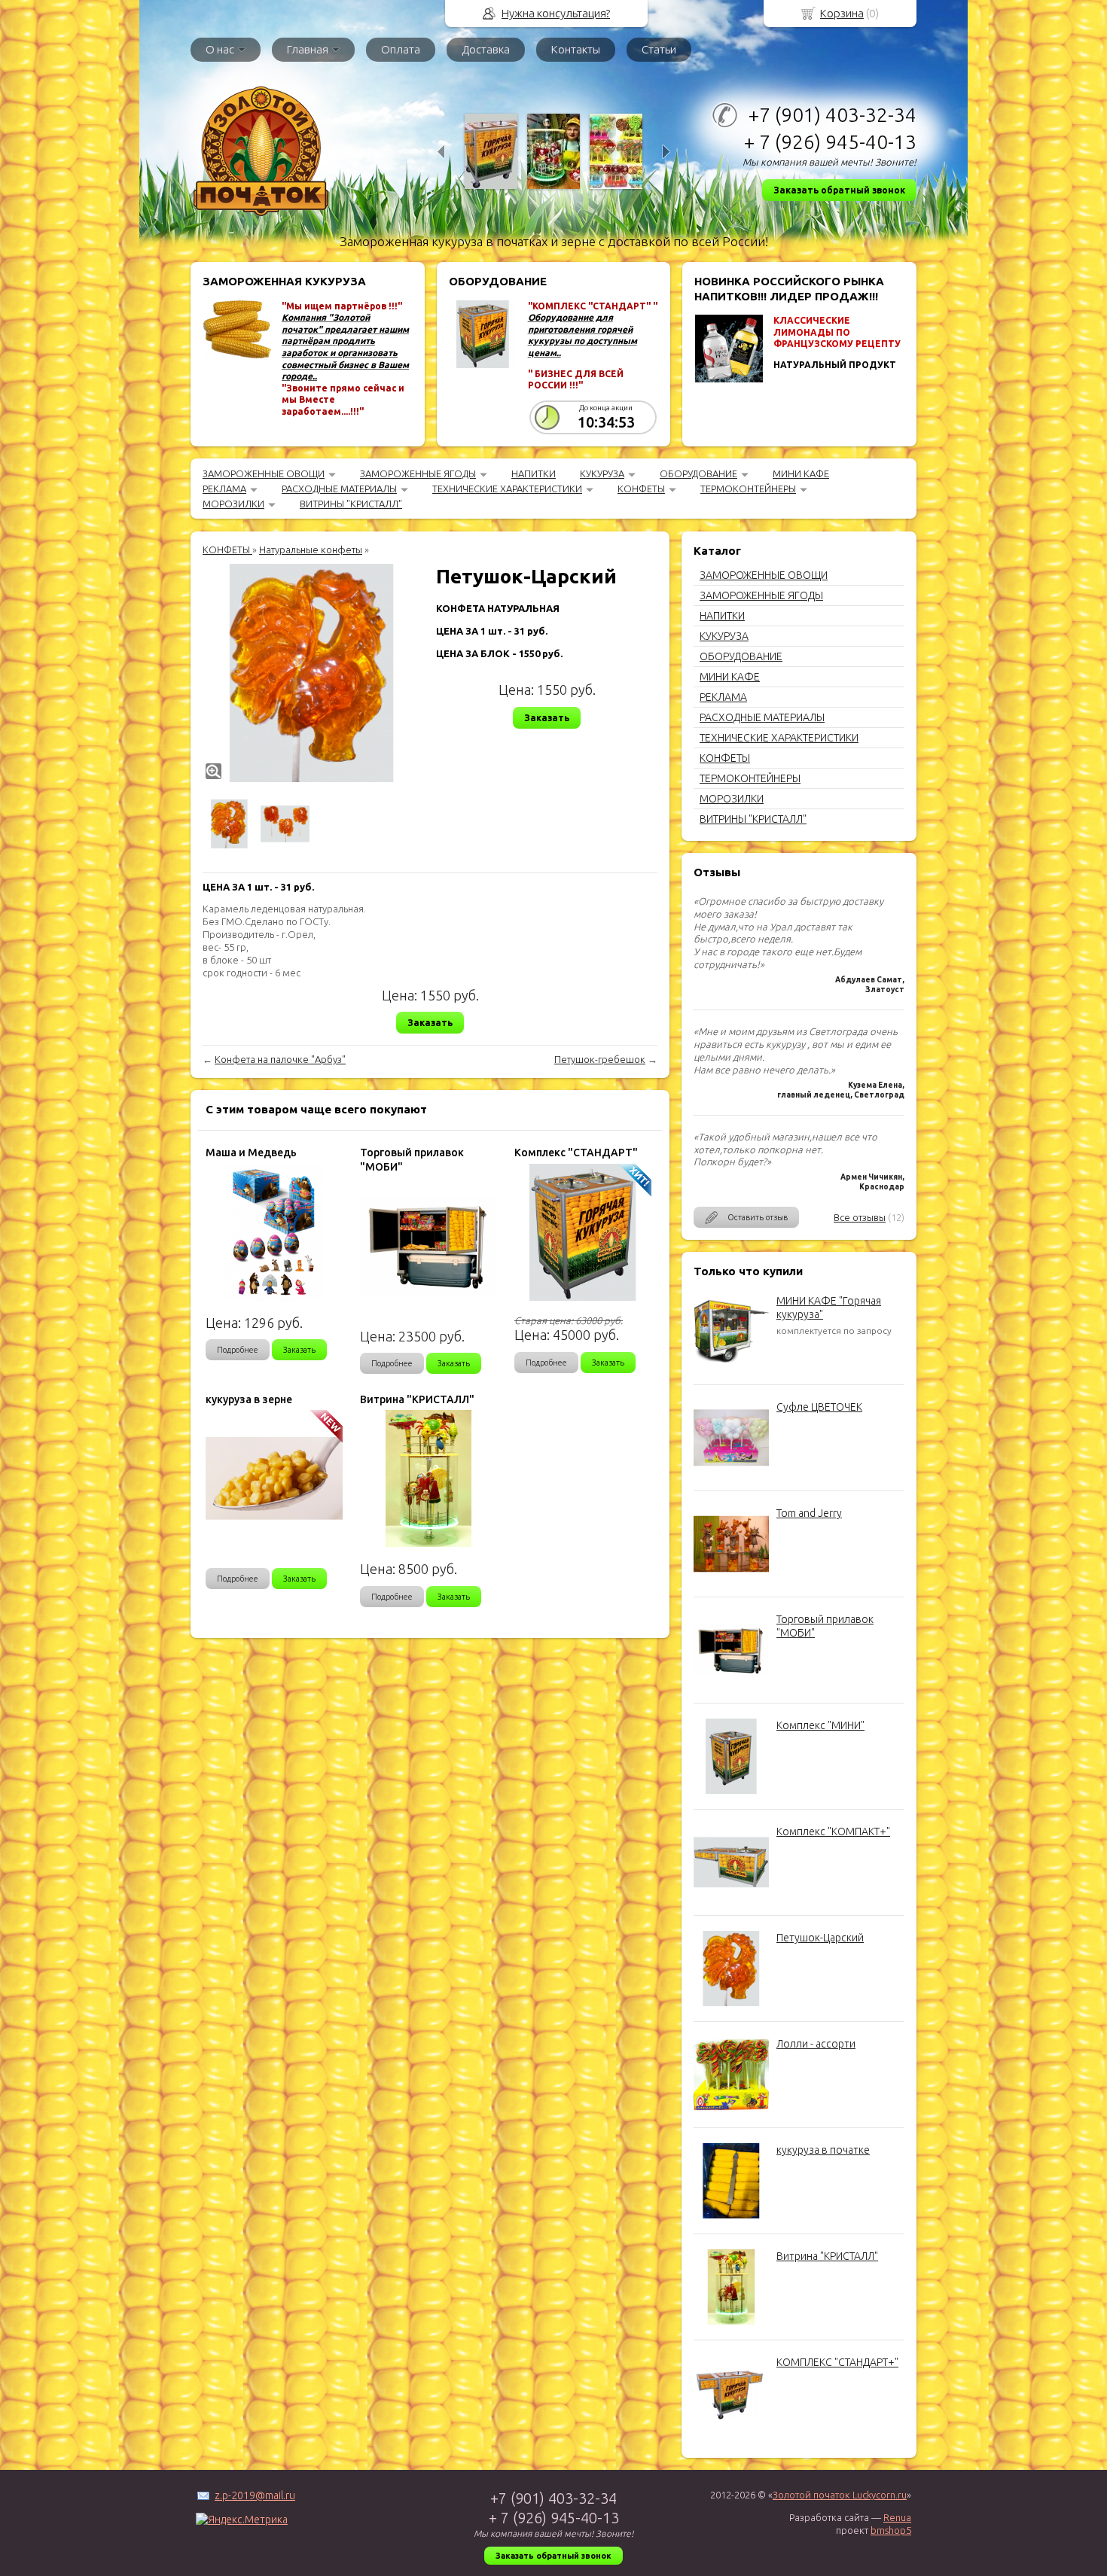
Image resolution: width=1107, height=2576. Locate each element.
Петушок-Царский (820, 1938)
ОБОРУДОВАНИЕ (698, 473)
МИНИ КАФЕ (801, 473)
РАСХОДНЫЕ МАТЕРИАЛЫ (339, 489)
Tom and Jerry (809, 1513)
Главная (308, 49)
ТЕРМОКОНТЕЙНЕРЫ (748, 489)
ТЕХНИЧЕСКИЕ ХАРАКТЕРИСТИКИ (507, 489)
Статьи (659, 49)
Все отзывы (860, 1217)
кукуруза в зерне (249, 1399)
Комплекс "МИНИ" (820, 1725)
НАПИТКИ (534, 473)
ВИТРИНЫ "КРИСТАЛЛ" (351, 504)
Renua (897, 2517)
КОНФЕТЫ (641, 489)
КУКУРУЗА (602, 473)
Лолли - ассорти (816, 2044)
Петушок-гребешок (600, 1059)
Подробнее (238, 1350)
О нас (220, 49)
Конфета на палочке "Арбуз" (280, 1059)
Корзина (842, 13)
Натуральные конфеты (311, 550)
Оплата (401, 49)
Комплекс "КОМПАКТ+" (833, 1832)
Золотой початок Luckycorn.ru (840, 2495)
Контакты (576, 49)
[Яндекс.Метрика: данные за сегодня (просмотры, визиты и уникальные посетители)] (242, 2520)
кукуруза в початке (823, 2150)
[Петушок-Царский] (312, 673)
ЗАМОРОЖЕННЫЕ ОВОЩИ (264, 473)
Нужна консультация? (556, 13)
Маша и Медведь (251, 1153)
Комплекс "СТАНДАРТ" (576, 1153)
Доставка (486, 49)
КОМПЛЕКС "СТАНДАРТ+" (837, 2362)
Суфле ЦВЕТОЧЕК (819, 1407)
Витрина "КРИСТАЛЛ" (827, 2256)
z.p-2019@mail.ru (255, 2495)
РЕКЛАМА (224, 489)
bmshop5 (891, 2530)
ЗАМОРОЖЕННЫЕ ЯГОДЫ (418, 473)
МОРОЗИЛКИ (233, 504)
